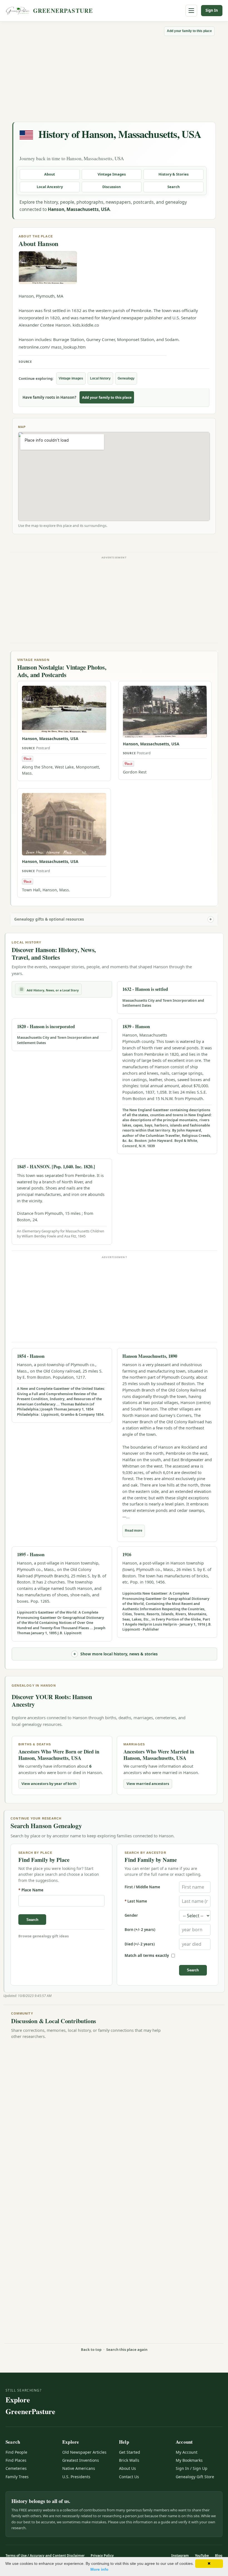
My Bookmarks (189, 2460)
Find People (16, 2452)
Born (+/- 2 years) (140, 1930)
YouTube (202, 2556)
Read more (134, 1531)
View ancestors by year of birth (49, 1784)
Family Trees (17, 2477)
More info (99, 2569)
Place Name (31, 1890)
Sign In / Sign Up (192, 2468)
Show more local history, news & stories (119, 1654)
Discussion (111, 187)
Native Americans (79, 2468)
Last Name (136, 1901)
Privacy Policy (102, 2556)
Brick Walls (129, 2460)
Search (174, 187)
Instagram (180, 2556)
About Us (127, 2468)
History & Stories (174, 174)
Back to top (91, 2349)
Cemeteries (16, 2468)
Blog (219, 2556)
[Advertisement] (114, 78)
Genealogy (126, 378)
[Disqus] (114, 2114)
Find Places (16, 2460)
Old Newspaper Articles (84, 2452)
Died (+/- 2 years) (140, 1944)
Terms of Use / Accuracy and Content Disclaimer (45, 2556)
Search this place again (127, 2349)
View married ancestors (148, 1784)
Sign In (212, 10)
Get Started (130, 2452)
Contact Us (129, 2477)
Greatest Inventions (81, 2460)
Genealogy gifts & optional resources (49, 919)
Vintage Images (112, 174)
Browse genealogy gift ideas (44, 1936)
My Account (187, 2452)
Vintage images (71, 378)
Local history (100, 378)
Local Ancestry (50, 187)
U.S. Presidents (76, 2477)
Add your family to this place (189, 31)
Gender (131, 1915)
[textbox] (61, 1901)
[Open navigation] (191, 11)
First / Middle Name (142, 1887)
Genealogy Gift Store (195, 2477)
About (50, 174)
